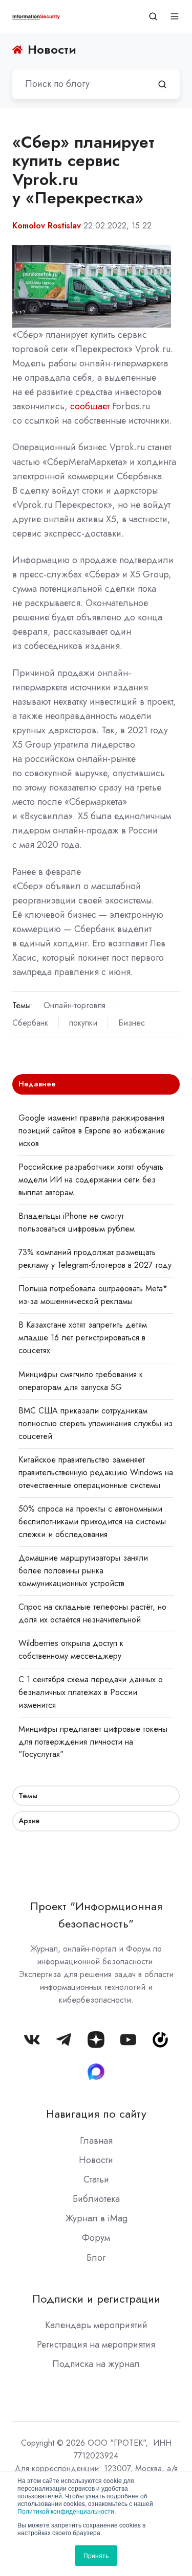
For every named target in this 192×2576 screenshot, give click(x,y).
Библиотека (96, 2199)
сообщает (90, 406)
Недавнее (37, 1084)
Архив (29, 1821)
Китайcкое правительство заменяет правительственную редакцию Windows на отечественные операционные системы (96, 1472)
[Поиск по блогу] (162, 84)
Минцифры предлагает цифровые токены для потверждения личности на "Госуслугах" (93, 1742)
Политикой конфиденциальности (66, 2511)
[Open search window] (153, 16)
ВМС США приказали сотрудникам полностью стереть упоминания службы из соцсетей (95, 1423)
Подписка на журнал (96, 2364)
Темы (28, 1796)
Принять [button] (96, 2555)
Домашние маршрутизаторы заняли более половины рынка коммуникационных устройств (83, 1571)
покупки (83, 1023)
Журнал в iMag (96, 2218)
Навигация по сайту (96, 2114)
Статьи (96, 2179)
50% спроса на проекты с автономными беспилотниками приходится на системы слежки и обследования (92, 1522)
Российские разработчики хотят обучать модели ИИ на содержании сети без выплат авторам (91, 1180)
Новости (96, 2160)
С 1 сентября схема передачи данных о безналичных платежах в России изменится (91, 1692)
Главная (96, 2141)
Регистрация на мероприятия (96, 2345)
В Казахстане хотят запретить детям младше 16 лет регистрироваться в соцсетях (83, 1338)
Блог (96, 2258)
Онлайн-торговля (74, 1005)
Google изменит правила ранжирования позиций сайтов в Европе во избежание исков (92, 1131)
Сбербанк (30, 1023)
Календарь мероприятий (96, 2325)
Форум (96, 2238)
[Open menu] (175, 16)
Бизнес (132, 1023)
